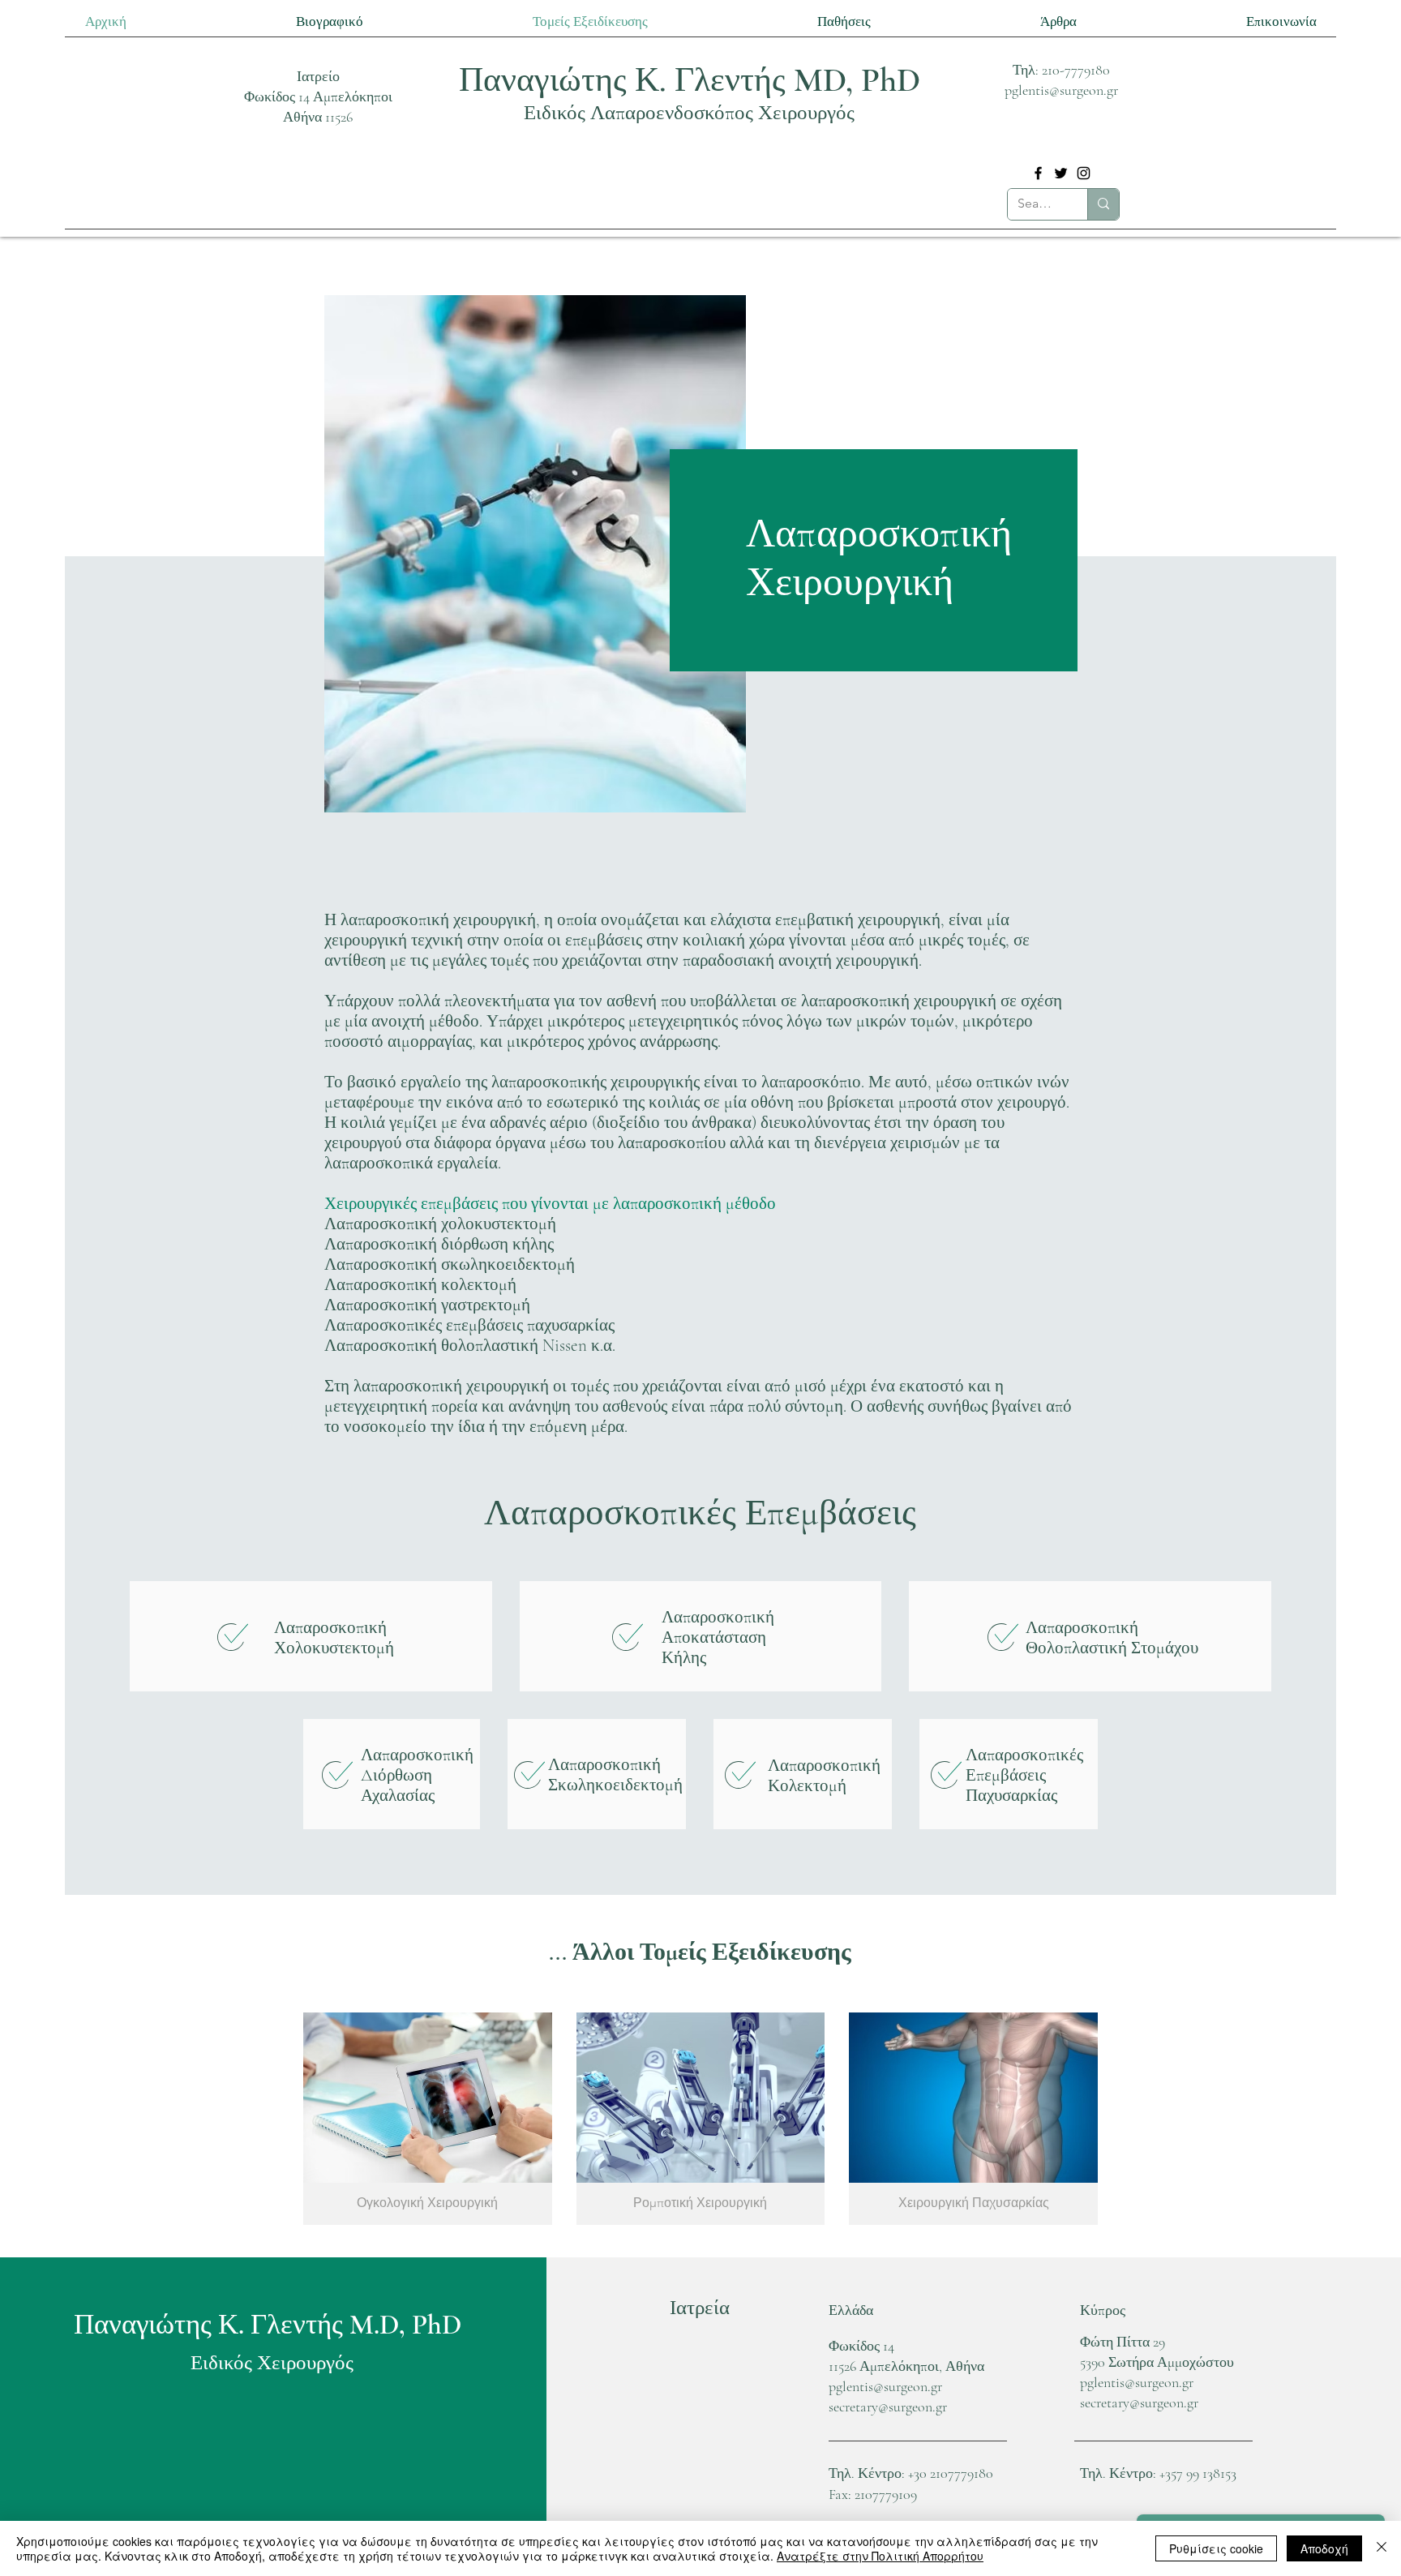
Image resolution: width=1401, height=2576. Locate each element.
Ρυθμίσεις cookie (1216, 2548)
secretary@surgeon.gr (888, 2407)
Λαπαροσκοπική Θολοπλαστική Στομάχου (1112, 1638)
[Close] (1382, 2548)
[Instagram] (1084, 173)
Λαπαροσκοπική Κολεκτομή (824, 1776)
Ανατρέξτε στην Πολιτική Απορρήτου (880, 2556)
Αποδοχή (1324, 2548)
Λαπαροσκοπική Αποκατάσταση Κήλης (718, 1637)
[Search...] (1103, 204)
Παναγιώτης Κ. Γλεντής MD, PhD (690, 80)
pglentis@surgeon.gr (1061, 90)
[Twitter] (1061, 173)
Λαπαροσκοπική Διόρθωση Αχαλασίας (417, 1775)
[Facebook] (1038, 173)
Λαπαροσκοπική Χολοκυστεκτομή (334, 1638)
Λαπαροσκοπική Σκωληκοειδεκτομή (615, 1775)
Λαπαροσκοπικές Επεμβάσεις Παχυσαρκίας (1024, 1775)
